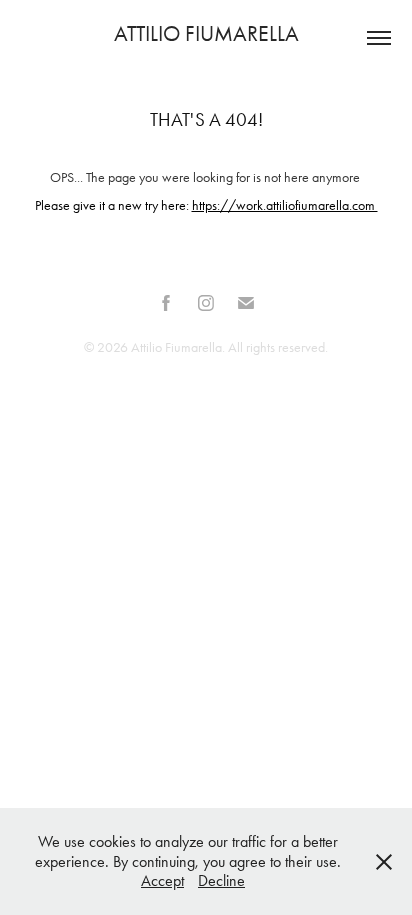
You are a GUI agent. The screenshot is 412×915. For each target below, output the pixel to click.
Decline (221, 880)
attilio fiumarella (206, 34)
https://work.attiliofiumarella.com (285, 205)
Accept (162, 880)
